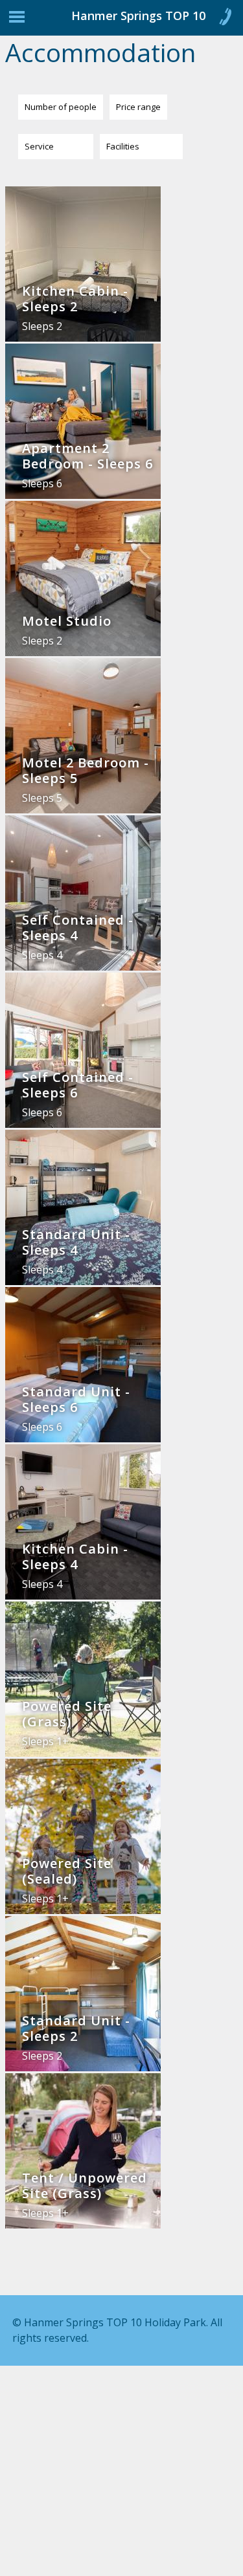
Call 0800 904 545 (225, 19)
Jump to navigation (17, 20)
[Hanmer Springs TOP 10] (65, 21)
